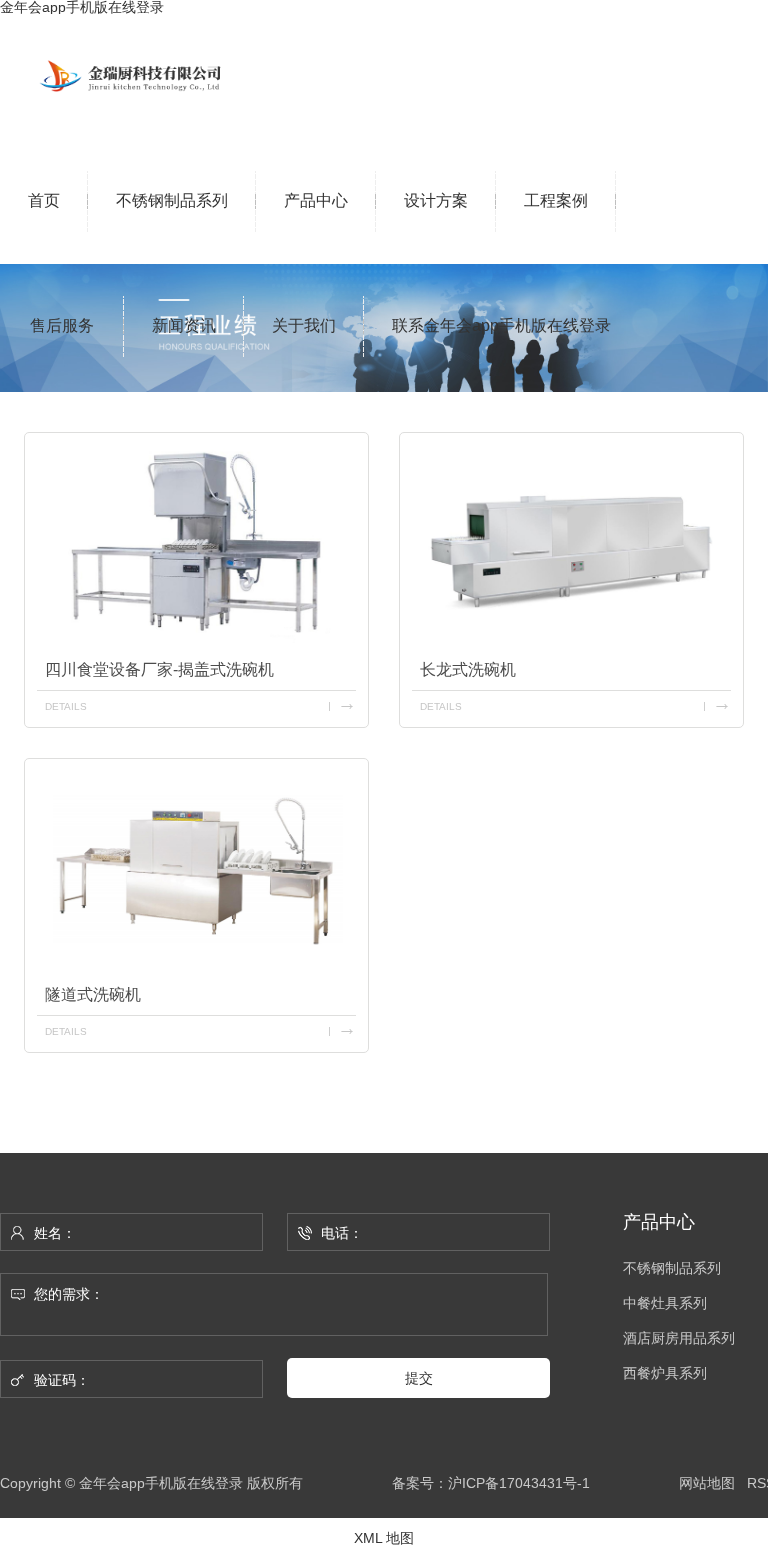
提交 (419, 1378)
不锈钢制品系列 (672, 1268)
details (66, 706)
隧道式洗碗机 (93, 994)
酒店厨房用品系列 (679, 1338)
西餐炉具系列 (665, 1373)
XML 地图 (384, 1538)
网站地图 (707, 1483)
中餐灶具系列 (665, 1303)
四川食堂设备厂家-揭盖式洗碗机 (159, 669)
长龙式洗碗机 (468, 669)
